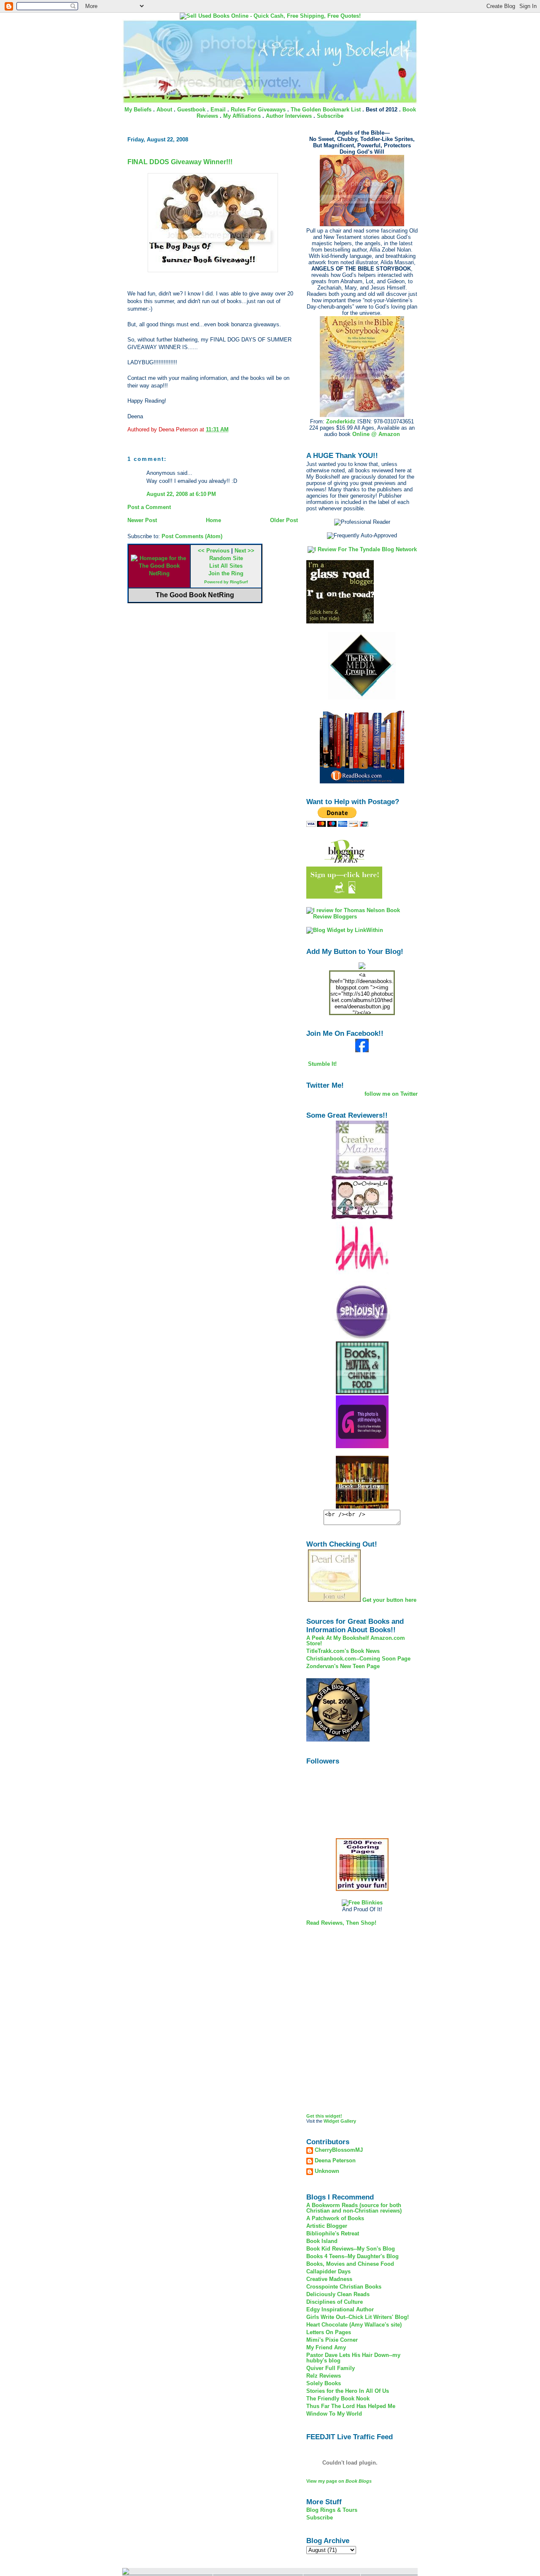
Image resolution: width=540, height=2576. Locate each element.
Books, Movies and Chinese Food (350, 2264)
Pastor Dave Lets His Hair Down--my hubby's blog (353, 2358)
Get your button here (389, 1600)
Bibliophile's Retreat (333, 2233)
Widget (331, 2121)
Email (218, 110)
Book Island (322, 2241)
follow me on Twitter (391, 1094)
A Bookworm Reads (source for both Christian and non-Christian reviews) (354, 2208)
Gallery (348, 2121)
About (164, 110)
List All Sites (226, 566)
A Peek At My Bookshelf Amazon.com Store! (356, 1641)
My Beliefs (138, 110)
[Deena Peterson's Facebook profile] (362, 1050)
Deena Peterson (335, 2161)
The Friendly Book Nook (338, 2399)
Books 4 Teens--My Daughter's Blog (352, 2256)
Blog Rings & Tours (332, 2510)
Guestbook (191, 110)
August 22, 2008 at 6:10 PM (181, 494)
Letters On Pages (329, 2332)
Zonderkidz (341, 421)
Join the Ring (226, 573)
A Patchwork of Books (335, 2218)
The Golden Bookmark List (326, 110)
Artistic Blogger (327, 2226)
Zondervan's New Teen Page (343, 1666)
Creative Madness (329, 2279)
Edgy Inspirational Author (340, 2309)
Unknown (327, 2171)
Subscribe (330, 116)
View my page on (339, 2481)
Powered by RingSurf (226, 582)
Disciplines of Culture (335, 2302)
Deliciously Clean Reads (338, 2294)
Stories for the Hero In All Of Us (348, 2391)
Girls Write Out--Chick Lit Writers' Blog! (358, 2317)
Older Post (284, 520)
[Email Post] (231, 429)
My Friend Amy (326, 2347)
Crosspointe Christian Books (344, 2287)
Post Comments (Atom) (192, 536)
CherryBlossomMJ (339, 2150)
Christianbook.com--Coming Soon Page (358, 1659)
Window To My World (334, 2414)
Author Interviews (289, 116)
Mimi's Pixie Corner (332, 2340)
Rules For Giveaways (258, 110)
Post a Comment (149, 507)
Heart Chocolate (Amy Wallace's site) (354, 2325)
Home (213, 520)
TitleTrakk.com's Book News (343, 1651)
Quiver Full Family (331, 2368)
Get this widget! (324, 2116)
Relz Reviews (324, 2376)
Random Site (226, 558)
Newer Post (142, 520)
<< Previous (214, 551)
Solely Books (324, 2383)
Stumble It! (321, 1064)
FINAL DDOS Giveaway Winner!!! (180, 162)
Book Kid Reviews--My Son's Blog (351, 2249)
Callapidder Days (328, 2271)
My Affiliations (242, 116)
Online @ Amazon (376, 434)
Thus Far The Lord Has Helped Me (351, 2406)
